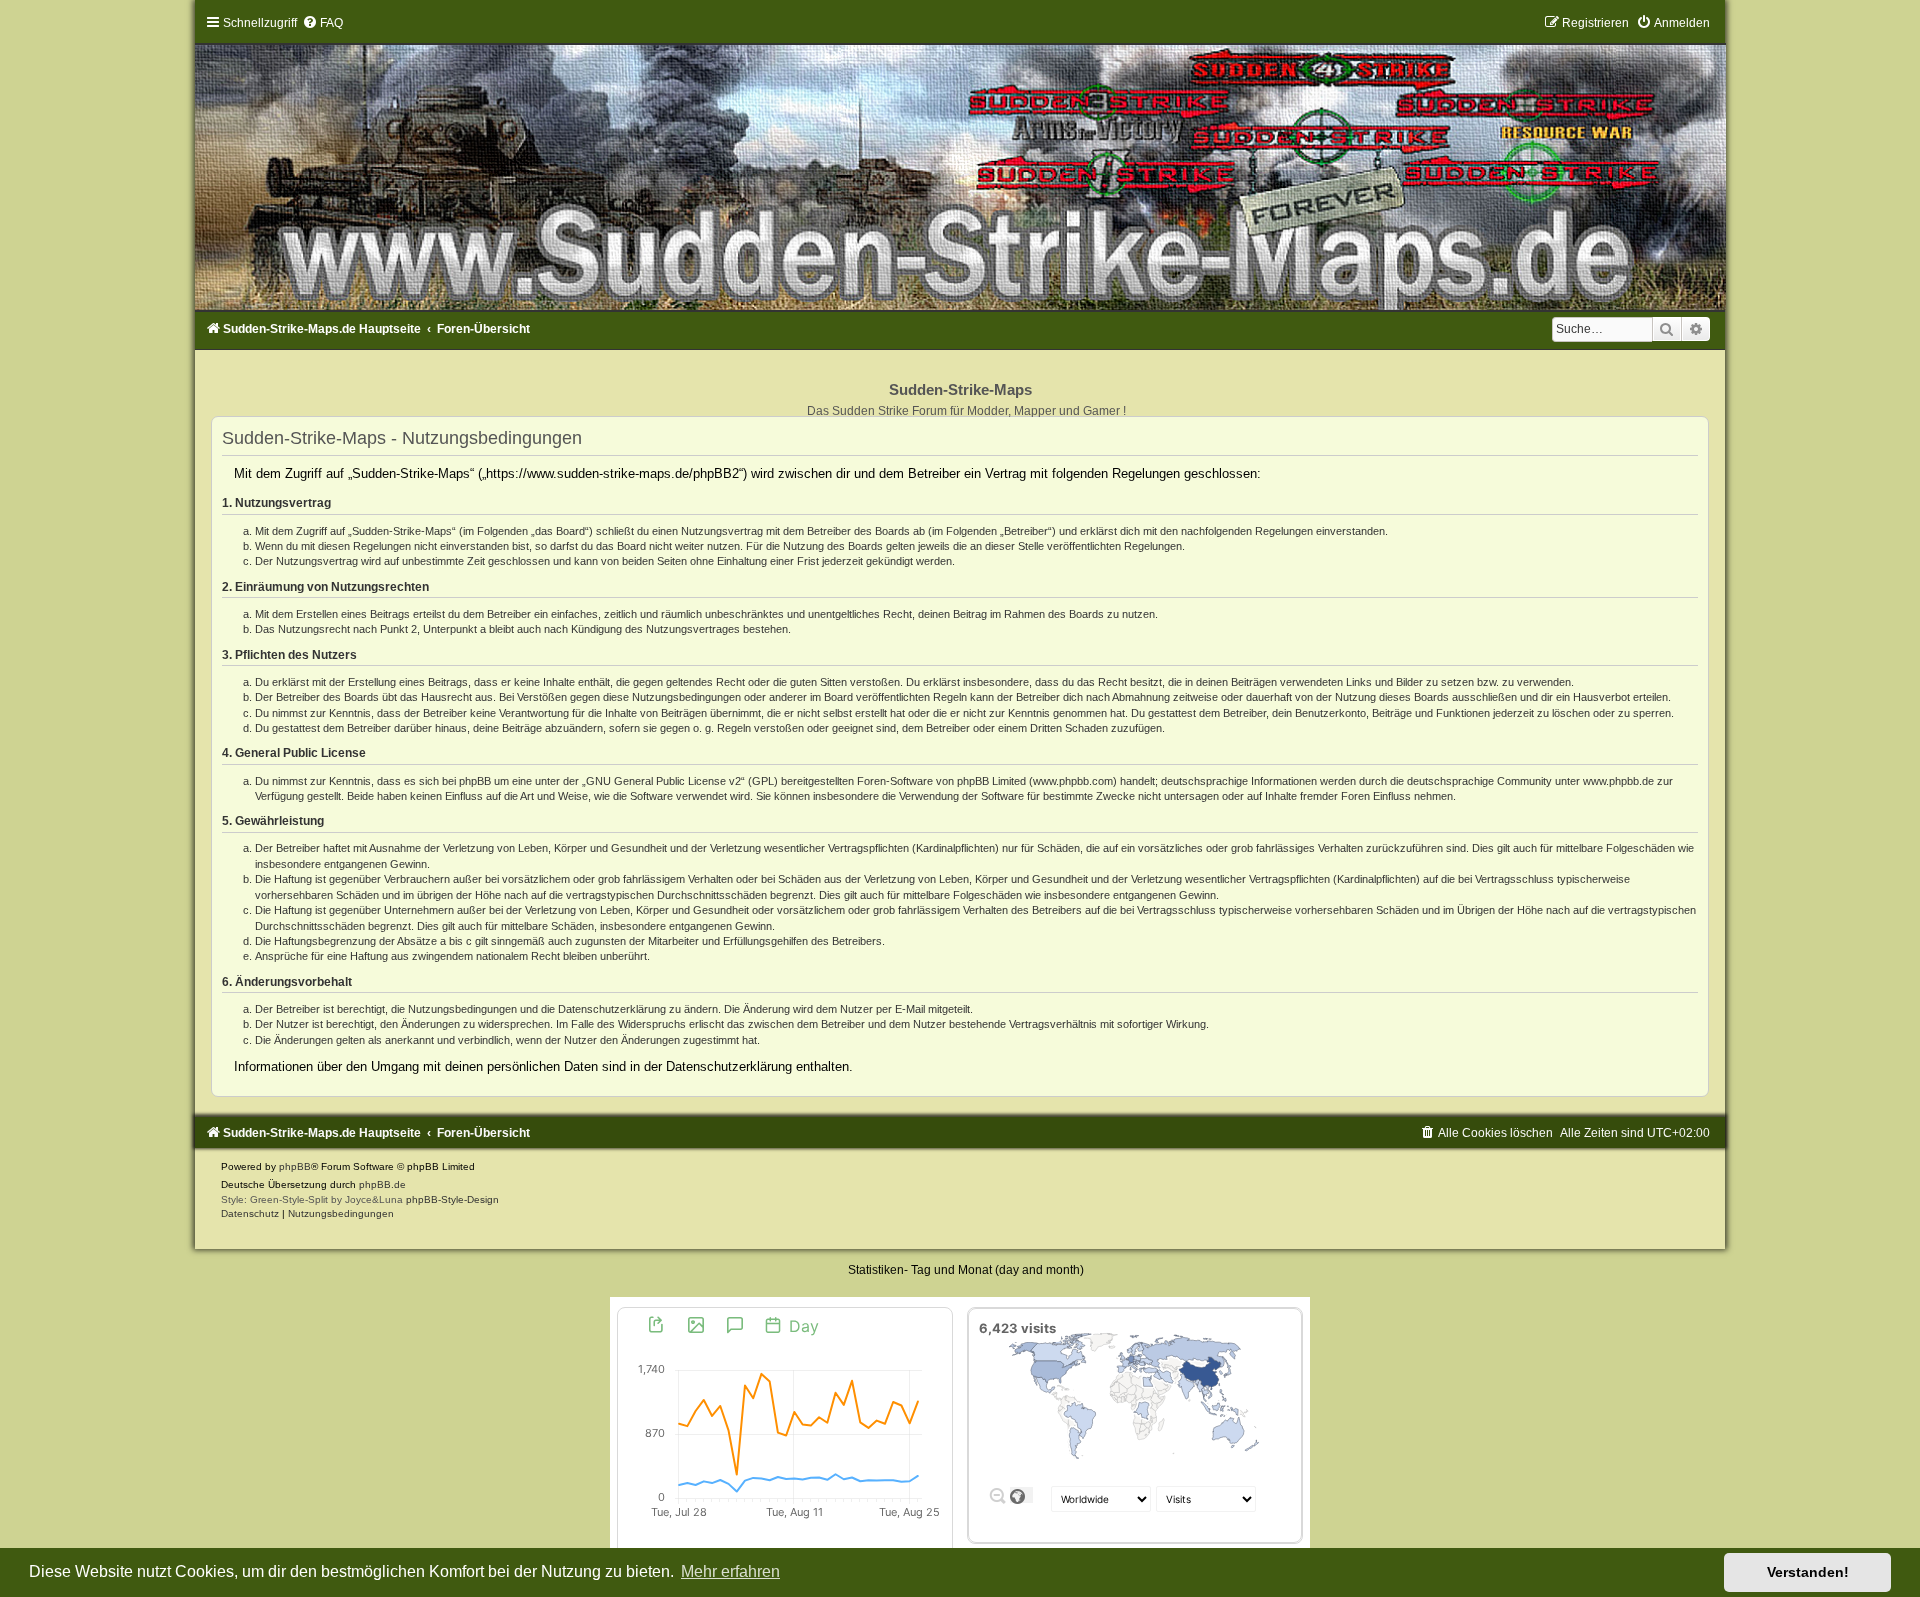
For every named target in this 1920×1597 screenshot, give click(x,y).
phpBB (295, 1166)
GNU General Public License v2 (663, 781)
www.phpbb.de (1618, 781)
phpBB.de (382, 1184)
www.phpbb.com (1073, 781)
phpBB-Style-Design (452, 1199)
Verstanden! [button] (1808, 1572)
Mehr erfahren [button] (730, 1571)
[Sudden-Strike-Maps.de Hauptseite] (960, 162)
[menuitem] (322, 23)
